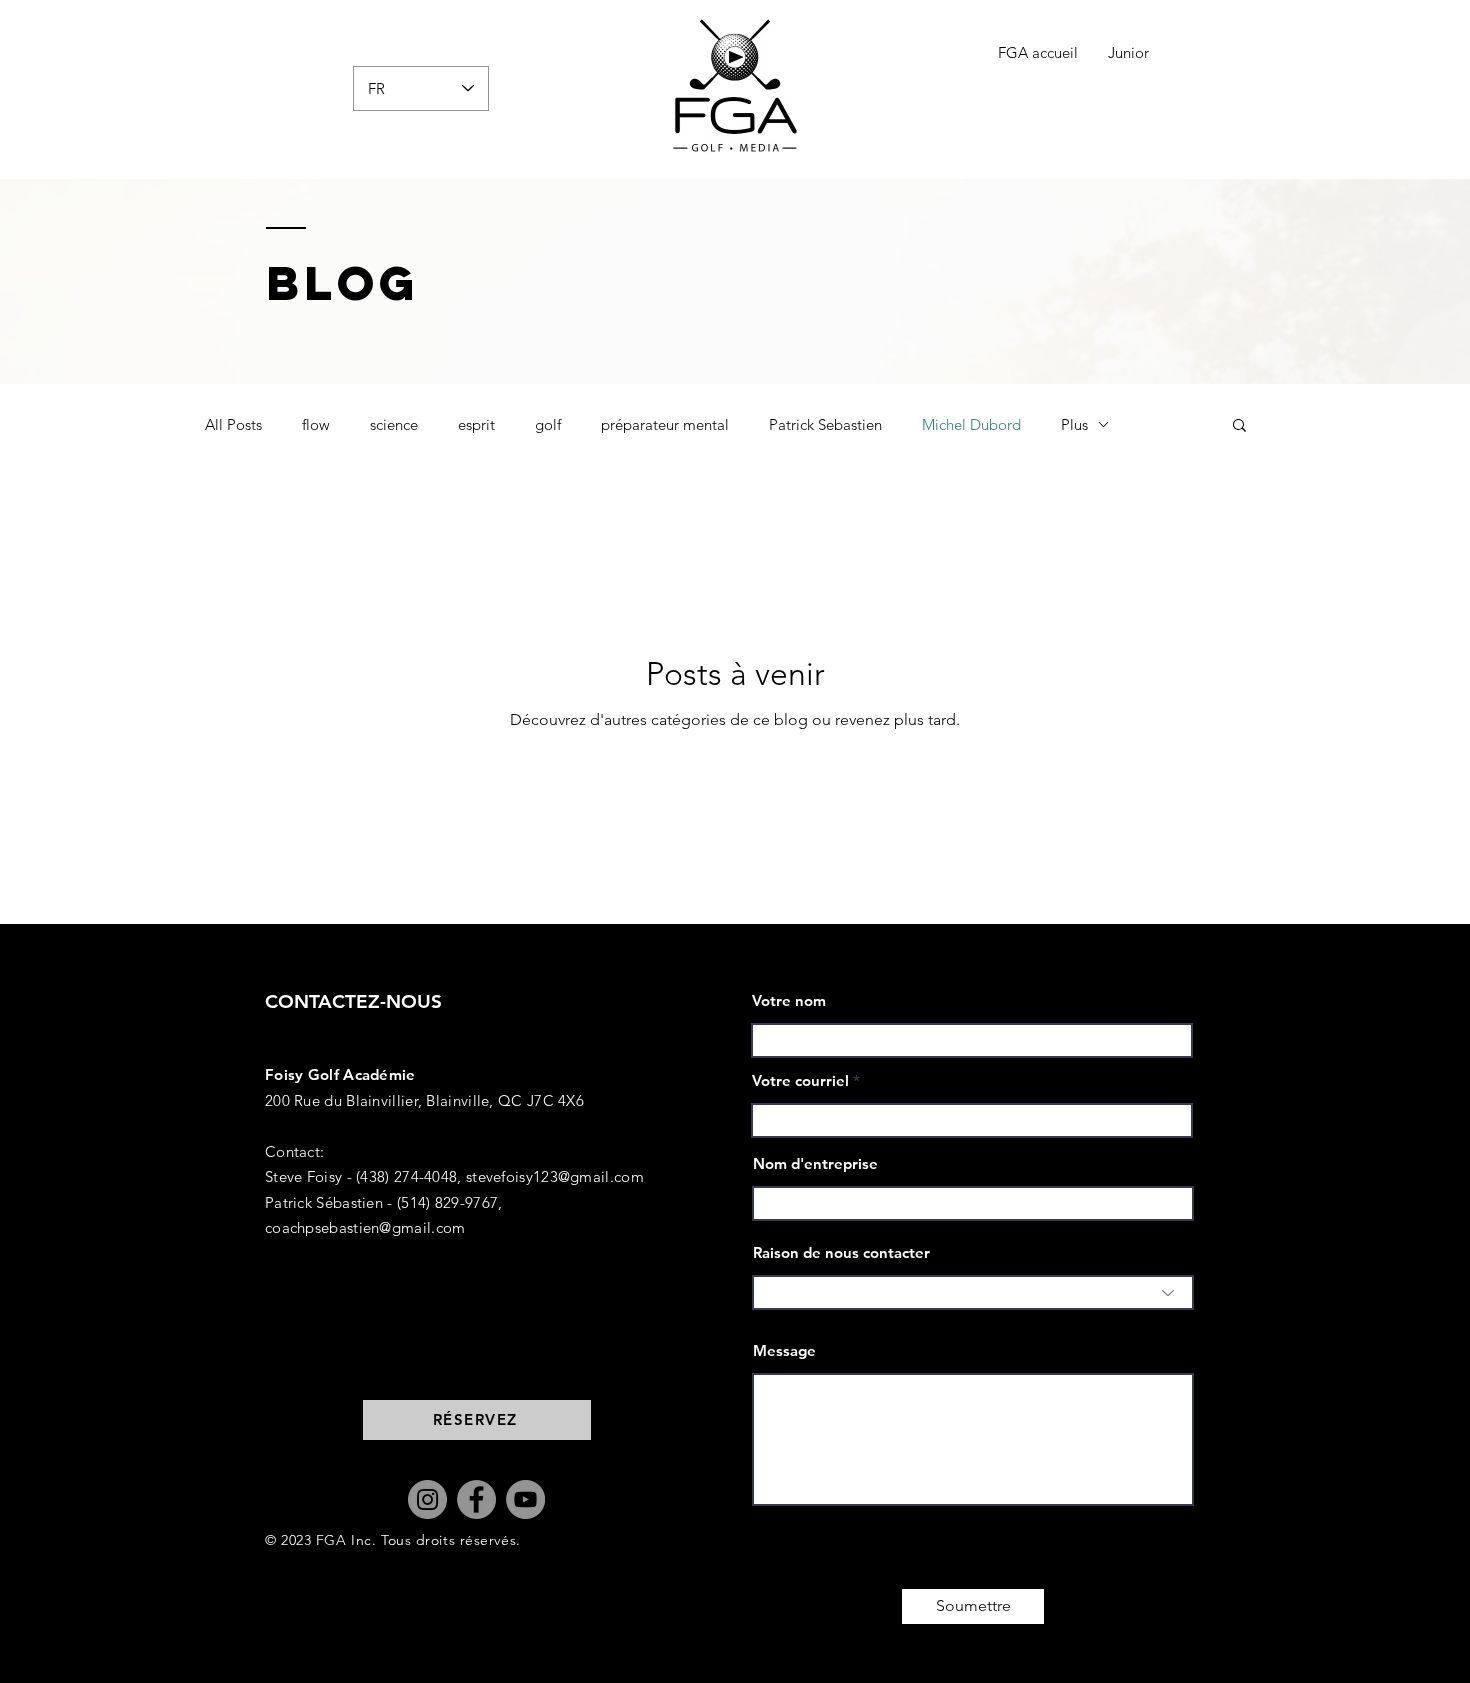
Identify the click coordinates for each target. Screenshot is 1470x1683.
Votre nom (789, 1000)
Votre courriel (800, 1080)
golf (548, 424)
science (394, 424)
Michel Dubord (971, 424)
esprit (476, 424)
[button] (1239, 426)
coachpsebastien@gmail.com (365, 1227)
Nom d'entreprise (815, 1163)
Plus (1074, 424)
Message (784, 1350)
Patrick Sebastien (825, 424)
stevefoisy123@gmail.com (555, 1176)
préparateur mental (665, 424)
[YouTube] (525, 1499)
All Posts (233, 424)
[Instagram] (427, 1499)
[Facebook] (476, 1499)
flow (316, 424)
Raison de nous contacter (841, 1252)
